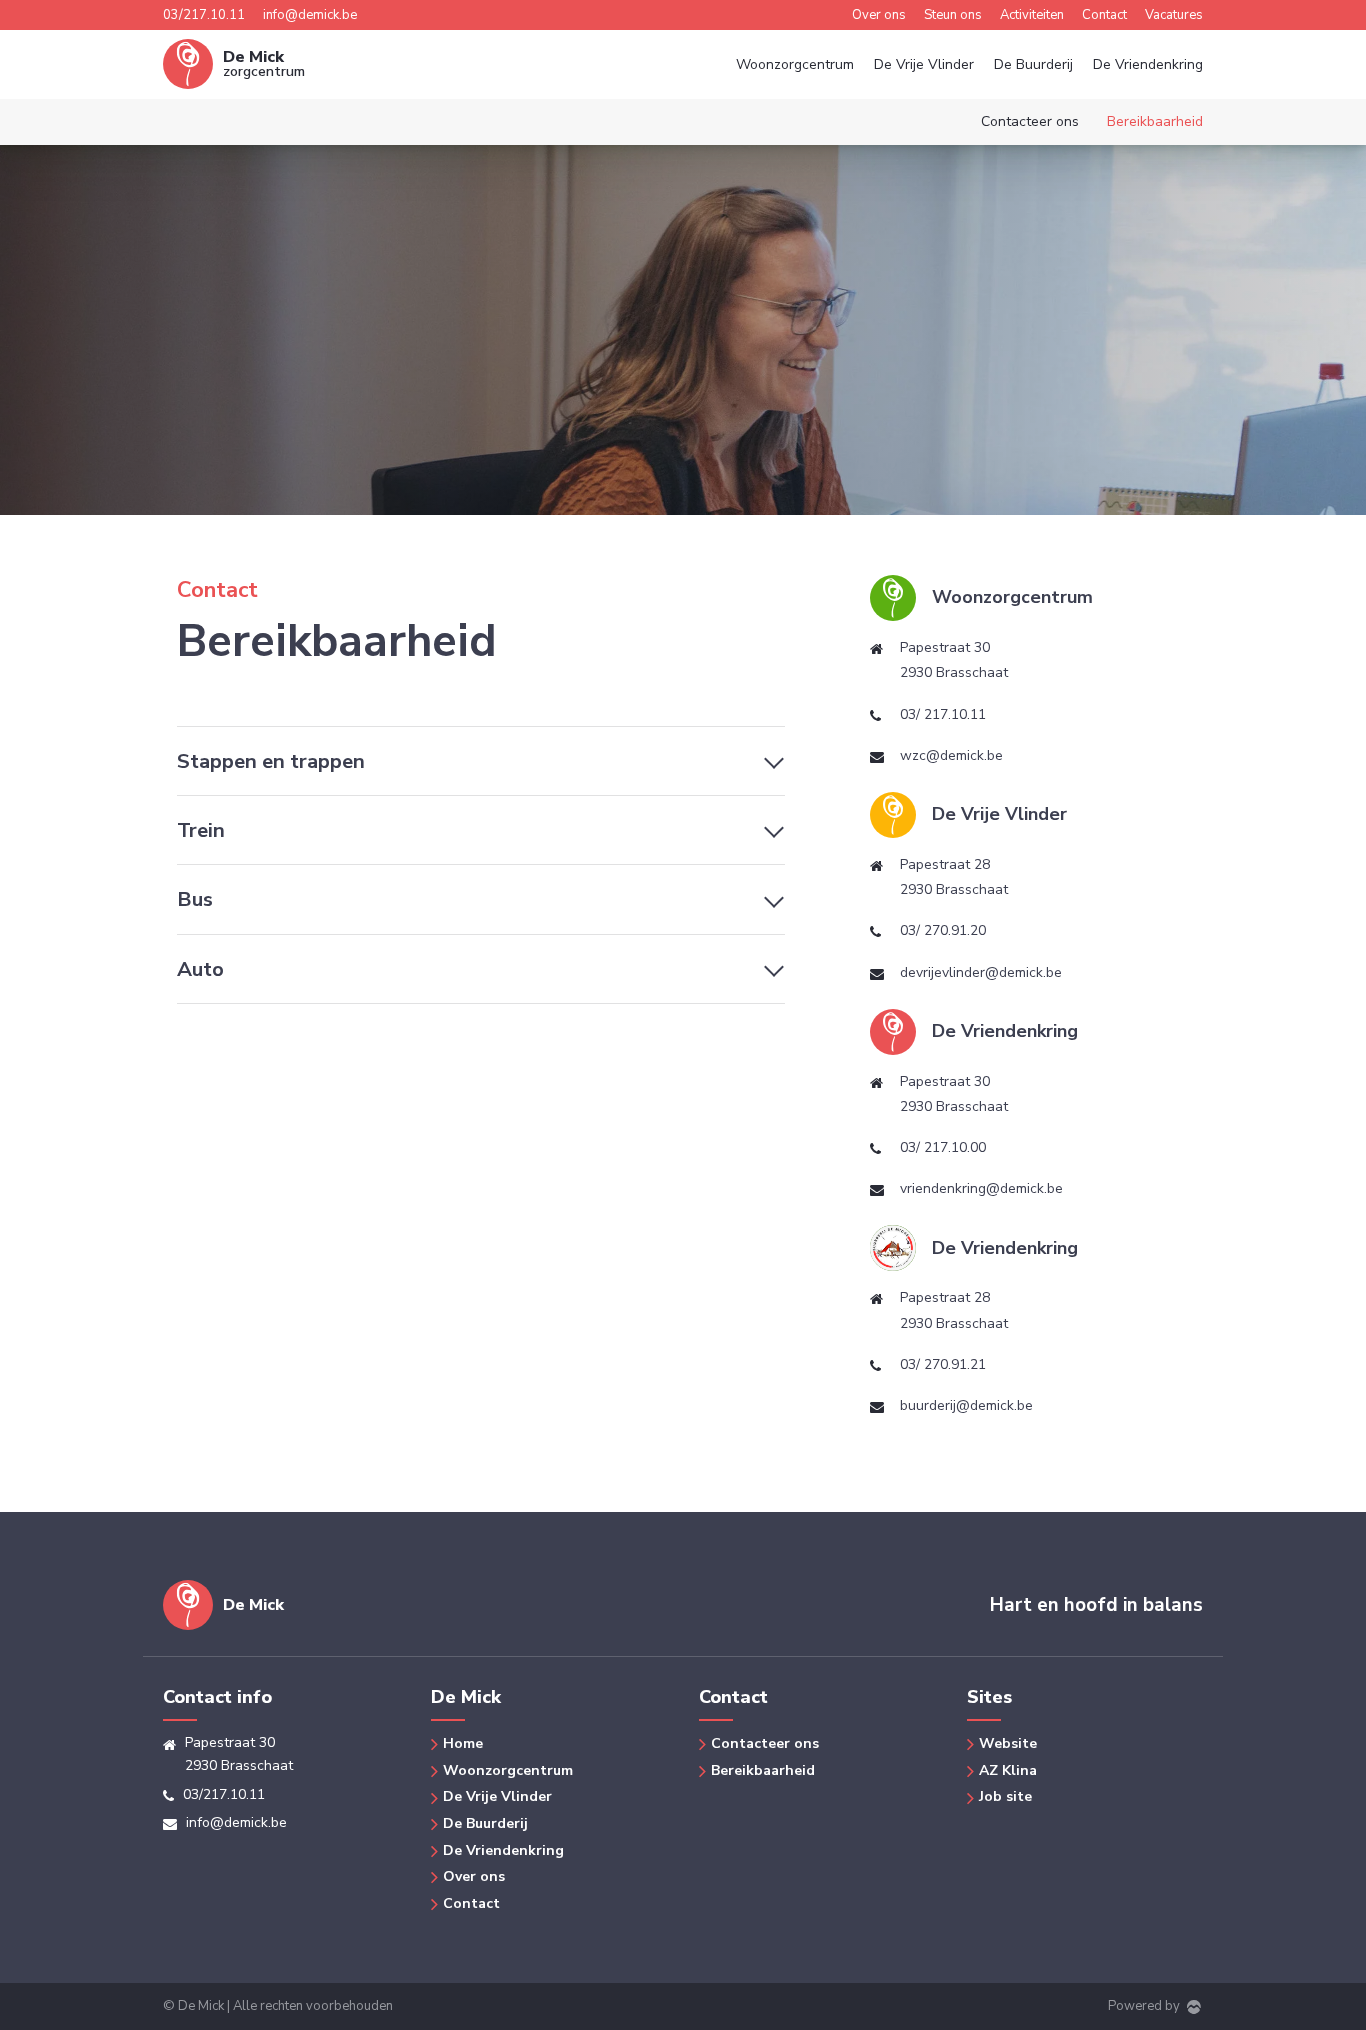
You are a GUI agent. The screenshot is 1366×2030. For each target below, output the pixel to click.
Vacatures (1174, 15)
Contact (1104, 15)
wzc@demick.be (951, 755)
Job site (1005, 1796)
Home (463, 1743)
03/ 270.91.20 (943, 930)
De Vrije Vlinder (924, 64)
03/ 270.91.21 (943, 1364)
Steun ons (953, 15)
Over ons (879, 15)
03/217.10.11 (204, 15)
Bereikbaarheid (1155, 121)
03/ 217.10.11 (943, 714)
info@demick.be (310, 15)
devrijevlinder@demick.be (981, 972)
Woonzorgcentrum (795, 64)
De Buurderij (1033, 64)
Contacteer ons (1030, 121)
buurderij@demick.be (966, 1405)
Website (1008, 1743)
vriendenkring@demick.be (981, 1188)
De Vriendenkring (1148, 64)
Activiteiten (1032, 15)
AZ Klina (1008, 1770)
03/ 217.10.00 (943, 1147)
